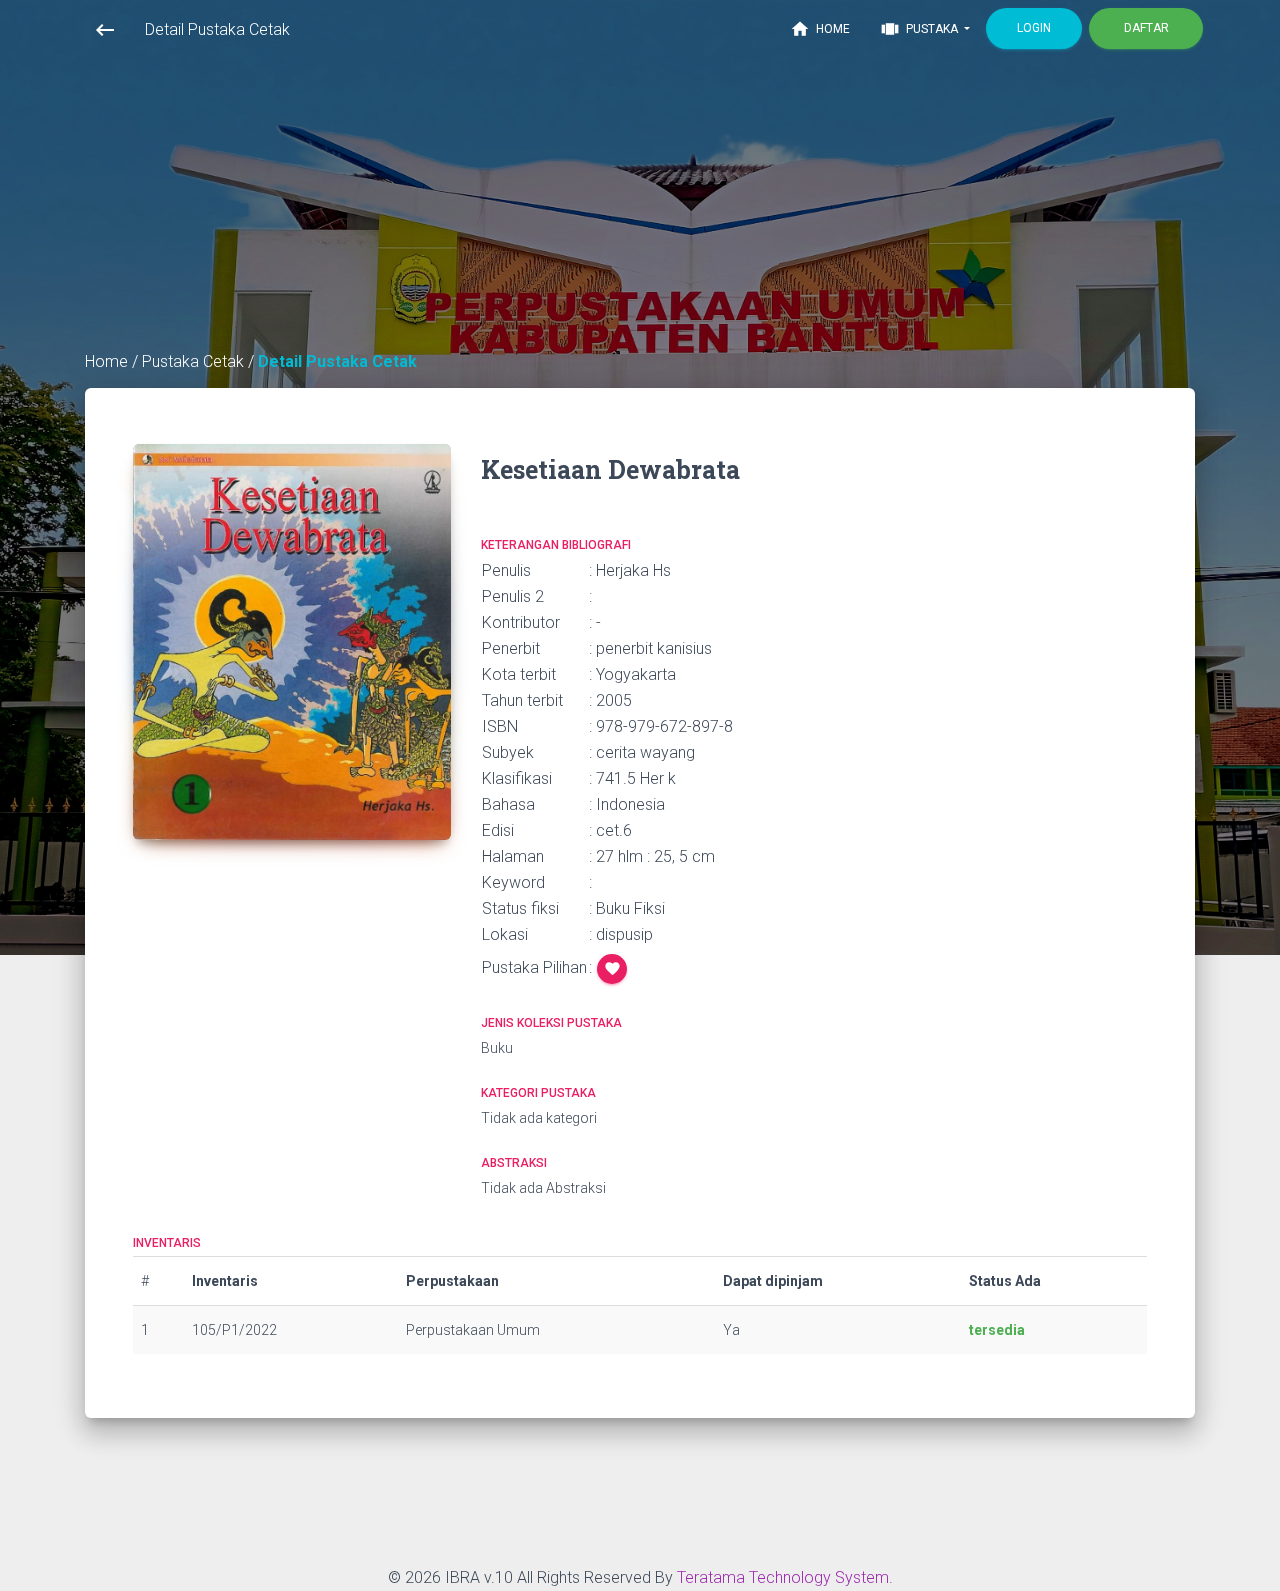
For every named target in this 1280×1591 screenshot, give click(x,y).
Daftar (1146, 28)
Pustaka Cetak (195, 361)
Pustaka (920, 29)
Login (1034, 28)
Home (820, 29)
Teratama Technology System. (785, 1577)
